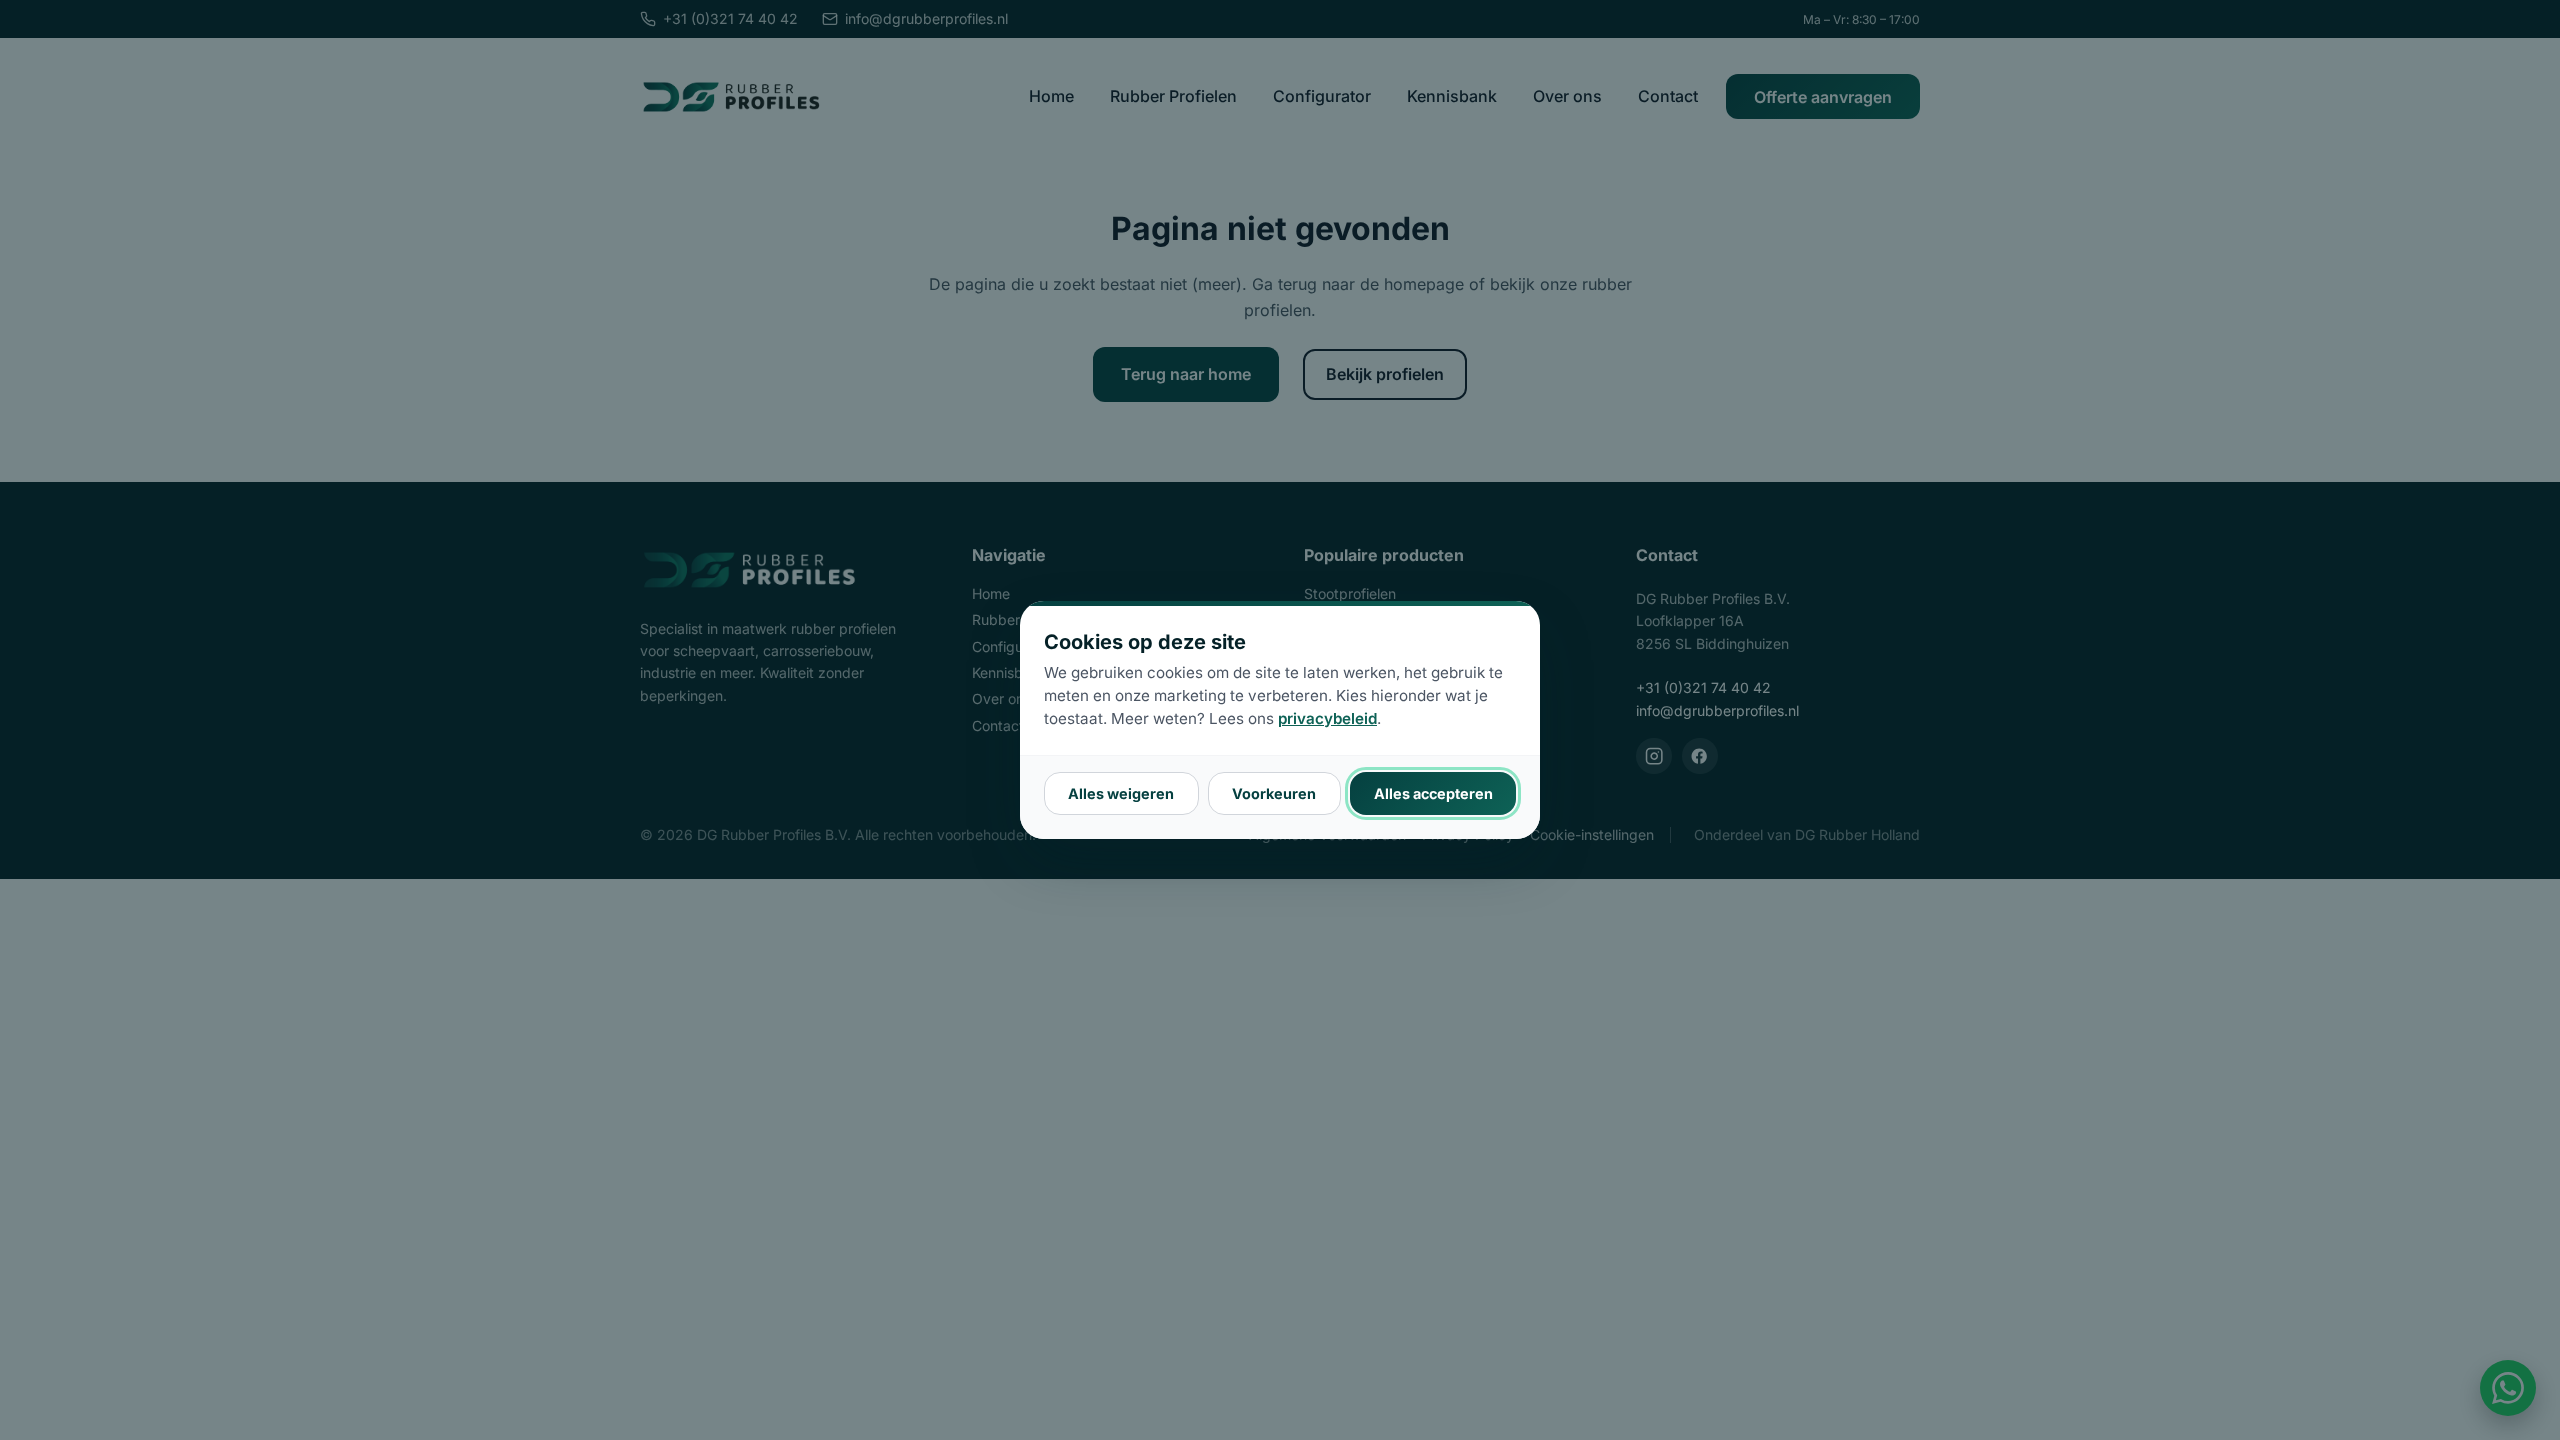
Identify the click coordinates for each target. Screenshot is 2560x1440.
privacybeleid (1327, 718)
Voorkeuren (1274, 793)
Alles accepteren (1433, 793)
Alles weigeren (1121, 793)
